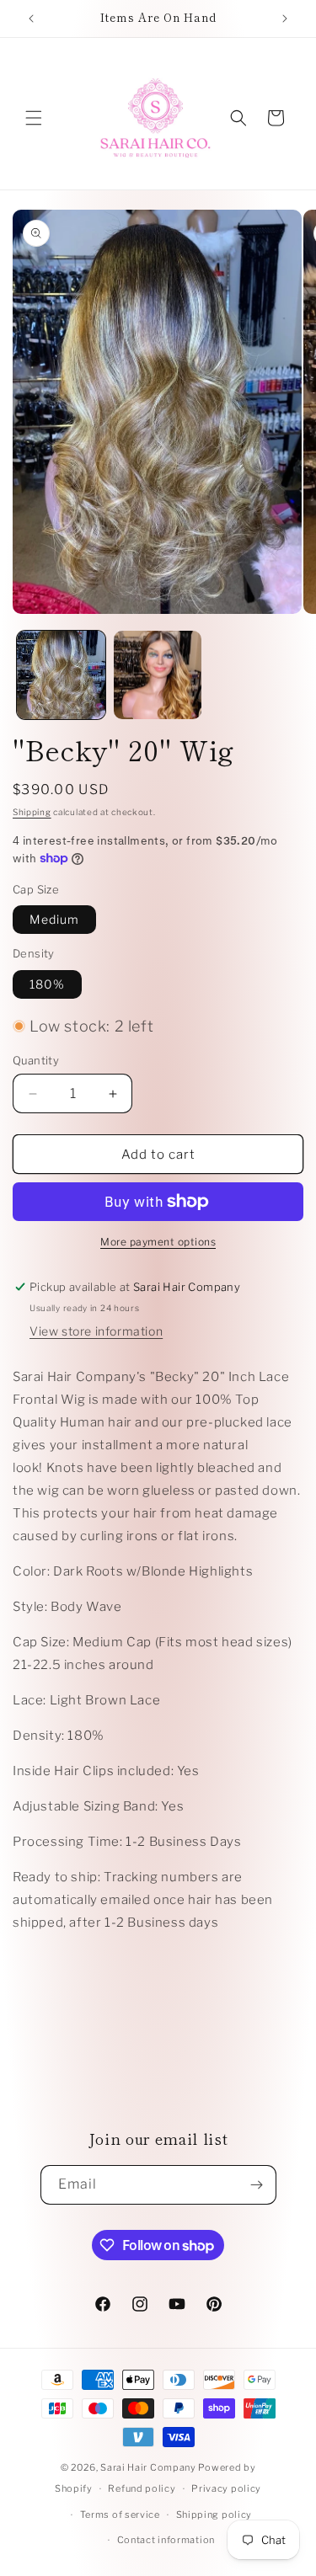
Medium (54, 919)
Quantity (36, 1060)
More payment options (158, 1242)
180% (47, 984)
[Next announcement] (285, 19)
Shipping (32, 812)
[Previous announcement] (31, 19)
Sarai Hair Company (148, 2467)
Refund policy (142, 2488)
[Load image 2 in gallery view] (158, 675)
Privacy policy (226, 2488)
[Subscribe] (257, 2185)
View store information (96, 1331)
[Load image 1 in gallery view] (61, 675)
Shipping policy (214, 2515)
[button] (34, 118)
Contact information (166, 2540)
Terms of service (120, 2515)
